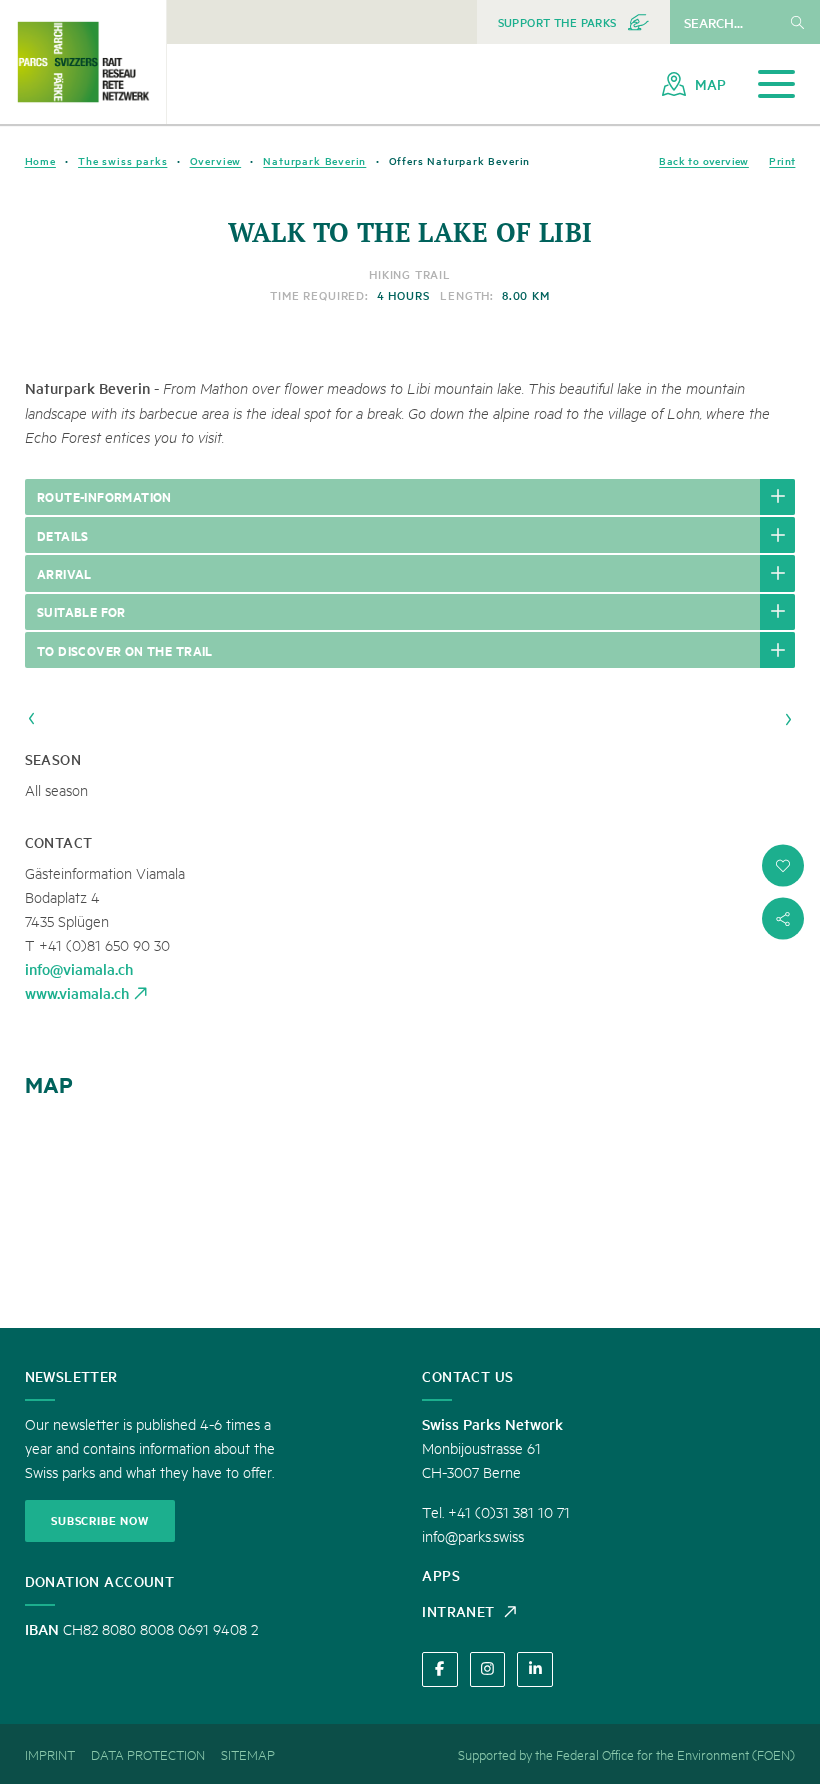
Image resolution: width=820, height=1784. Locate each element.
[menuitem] (573, 22)
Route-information (104, 496)
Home (40, 160)
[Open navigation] (776, 84)
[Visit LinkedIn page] (534, 1669)
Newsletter (71, 1376)
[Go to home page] (83, 62)
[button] (783, 866)
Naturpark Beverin (314, 160)
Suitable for (81, 611)
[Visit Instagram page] (487, 1669)
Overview (216, 160)
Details (63, 535)
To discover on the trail (125, 650)
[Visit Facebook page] (439, 1669)
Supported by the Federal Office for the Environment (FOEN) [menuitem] (626, 1754)
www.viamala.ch (77, 992)
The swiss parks (122, 160)
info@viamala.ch (79, 968)
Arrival (64, 573)
